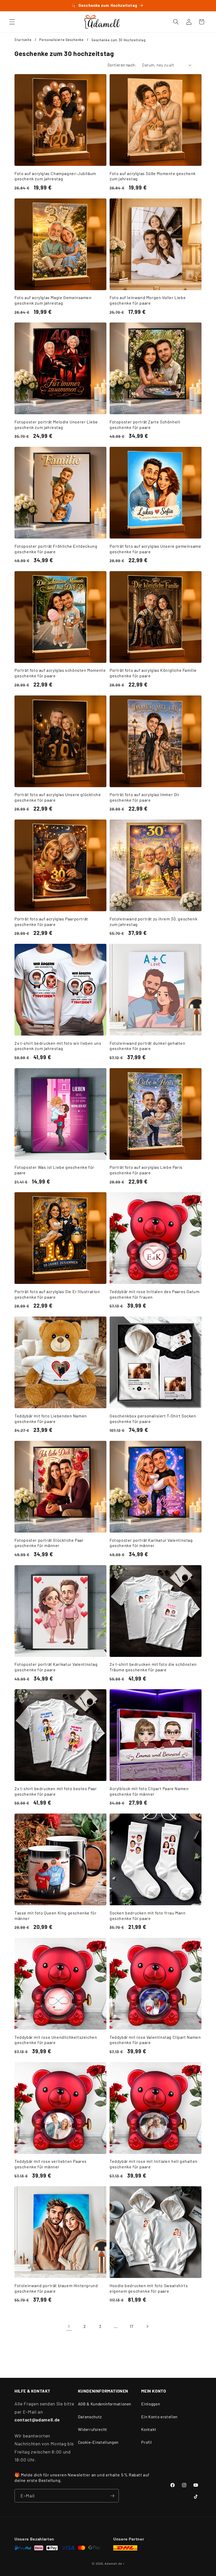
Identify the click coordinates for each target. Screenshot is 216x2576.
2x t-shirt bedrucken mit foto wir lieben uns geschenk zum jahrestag (58, 1046)
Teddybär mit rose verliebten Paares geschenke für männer (51, 2164)
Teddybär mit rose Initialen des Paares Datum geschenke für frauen (154, 1294)
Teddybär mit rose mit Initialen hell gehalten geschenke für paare (154, 2164)
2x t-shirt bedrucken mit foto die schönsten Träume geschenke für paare (153, 1667)
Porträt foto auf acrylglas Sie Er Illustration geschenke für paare (57, 1294)
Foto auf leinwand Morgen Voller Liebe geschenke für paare (148, 300)
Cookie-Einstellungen (98, 2442)
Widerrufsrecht (93, 2429)
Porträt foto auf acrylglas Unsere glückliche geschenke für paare (58, 797)
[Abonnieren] (112, 2496)
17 (131, 2326)
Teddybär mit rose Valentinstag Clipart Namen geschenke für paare (155, 2040)
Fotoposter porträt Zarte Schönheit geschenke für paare (145, 424)
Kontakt (149, 2429)
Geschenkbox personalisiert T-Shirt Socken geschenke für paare (153, 1418)
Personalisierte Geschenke (62, 40)
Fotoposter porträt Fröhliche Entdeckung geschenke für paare (56, 549)
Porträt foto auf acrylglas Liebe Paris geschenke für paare (146, 1170)
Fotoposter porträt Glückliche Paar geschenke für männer (49, 1543)
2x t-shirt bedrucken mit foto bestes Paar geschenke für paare (56, 1791)
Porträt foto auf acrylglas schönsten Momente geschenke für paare (60, 673)
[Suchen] (176, 22)
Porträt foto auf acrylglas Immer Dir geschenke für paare (145, 797)
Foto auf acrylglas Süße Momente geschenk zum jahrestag (153, 176)
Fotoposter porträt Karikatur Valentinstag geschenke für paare (56, 1667)
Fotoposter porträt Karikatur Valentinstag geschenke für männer (151, 1543)
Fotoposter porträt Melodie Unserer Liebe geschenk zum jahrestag (56, 424)
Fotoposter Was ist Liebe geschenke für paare (54, 1170)
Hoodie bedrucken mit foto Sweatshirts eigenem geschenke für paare (149, 2288)
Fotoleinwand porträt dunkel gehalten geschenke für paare (148, 1046)
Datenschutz (90, 2417)
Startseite (23, 40)
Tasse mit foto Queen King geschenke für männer (55, 1916)
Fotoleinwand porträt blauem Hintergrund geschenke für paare (56, 2288)
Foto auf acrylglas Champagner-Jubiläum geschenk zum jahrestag (55, 176)
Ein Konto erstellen (159, 2417)
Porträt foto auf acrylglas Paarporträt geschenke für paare (51, 921)
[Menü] (12, 22)
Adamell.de (113, 2563)
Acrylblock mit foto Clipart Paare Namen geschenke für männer (149, 1791)
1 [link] (69, 2326)
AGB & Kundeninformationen (105, 2404)
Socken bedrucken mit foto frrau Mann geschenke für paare (148, 1916)
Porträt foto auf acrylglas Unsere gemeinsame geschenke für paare (155, 549)
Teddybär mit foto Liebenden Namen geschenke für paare (51, 1418)
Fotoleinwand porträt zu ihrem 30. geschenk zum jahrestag (153, 921)
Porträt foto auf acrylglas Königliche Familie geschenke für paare (153, 673)
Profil (146, 2442)
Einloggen (151, 2404)
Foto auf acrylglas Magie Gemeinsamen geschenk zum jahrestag (53, 300)
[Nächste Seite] (147, 2326)
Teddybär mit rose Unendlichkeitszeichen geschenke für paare (56, 2040)
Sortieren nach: (122, 65)
